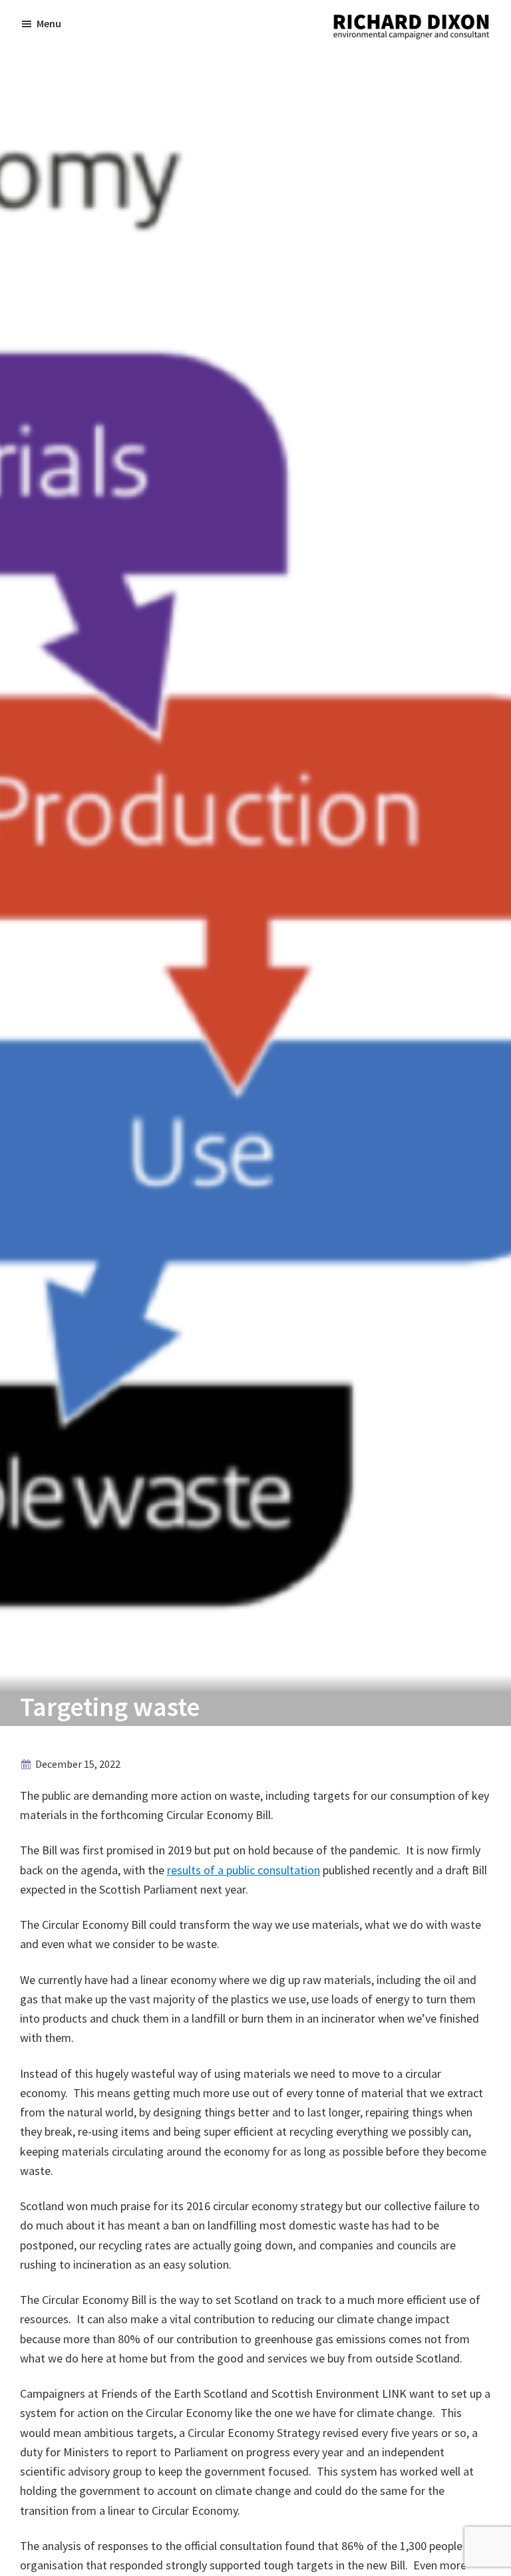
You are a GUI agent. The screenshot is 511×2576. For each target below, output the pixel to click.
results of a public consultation (244, 1870)
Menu (49, 23)
